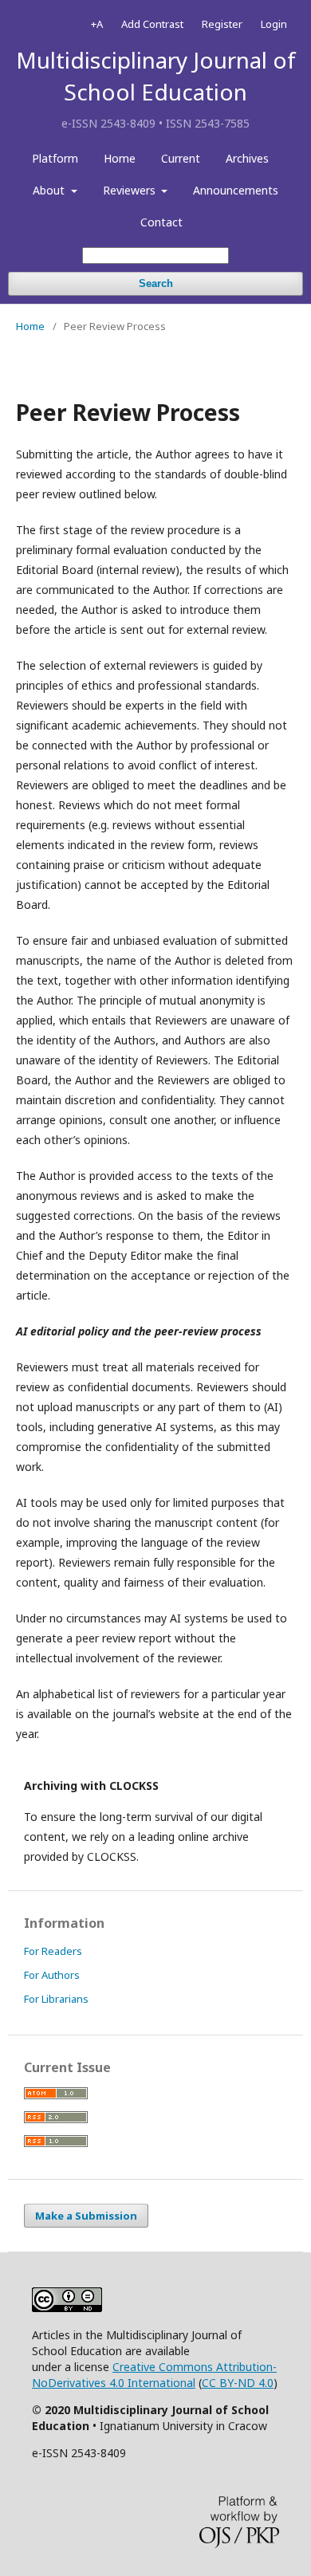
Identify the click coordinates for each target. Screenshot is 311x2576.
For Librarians (56, 1999)
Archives (247, 158)
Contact (161, 222)
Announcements (236, 190)
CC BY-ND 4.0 (238, 2383)
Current (181, 158)
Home (120, 158)
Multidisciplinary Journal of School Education (156, 76)
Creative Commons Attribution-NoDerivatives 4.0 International (154, 2375)
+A (97, 24)
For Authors (52, 1975)
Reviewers (131, 190)
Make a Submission (86, 2216)
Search (156, 283)
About (50, 190)
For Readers (53, 1951)
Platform (55, 158)
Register (222, 24)
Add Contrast (152, 24)
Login (274, 24)
